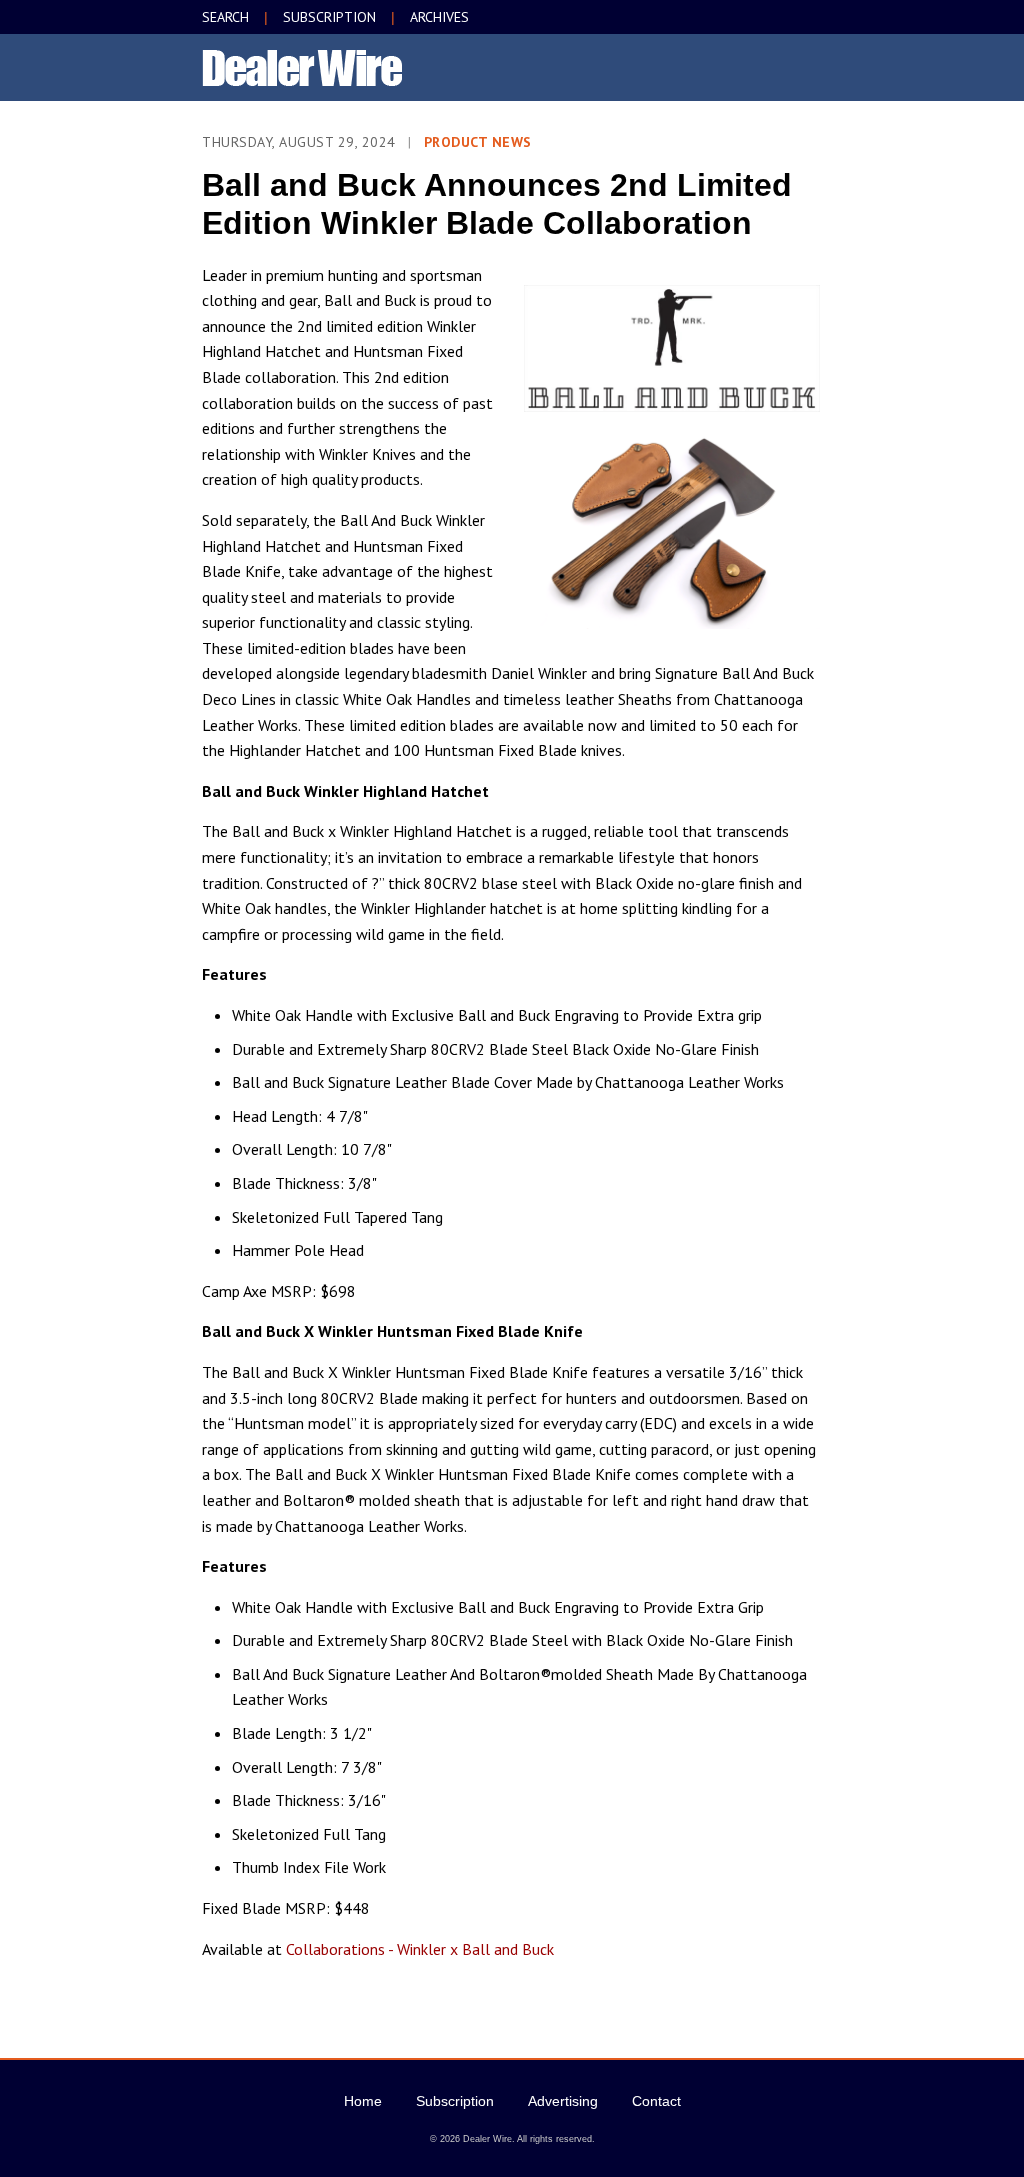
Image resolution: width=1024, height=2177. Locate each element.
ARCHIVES (439, 17)
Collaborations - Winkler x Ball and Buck (420, 1949)
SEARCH (225, 17)
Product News (478, 142)
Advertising (563, 2101)
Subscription (455, 2101)
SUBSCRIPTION (329, 17)
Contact (656, 2101)
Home (363, 2101)
